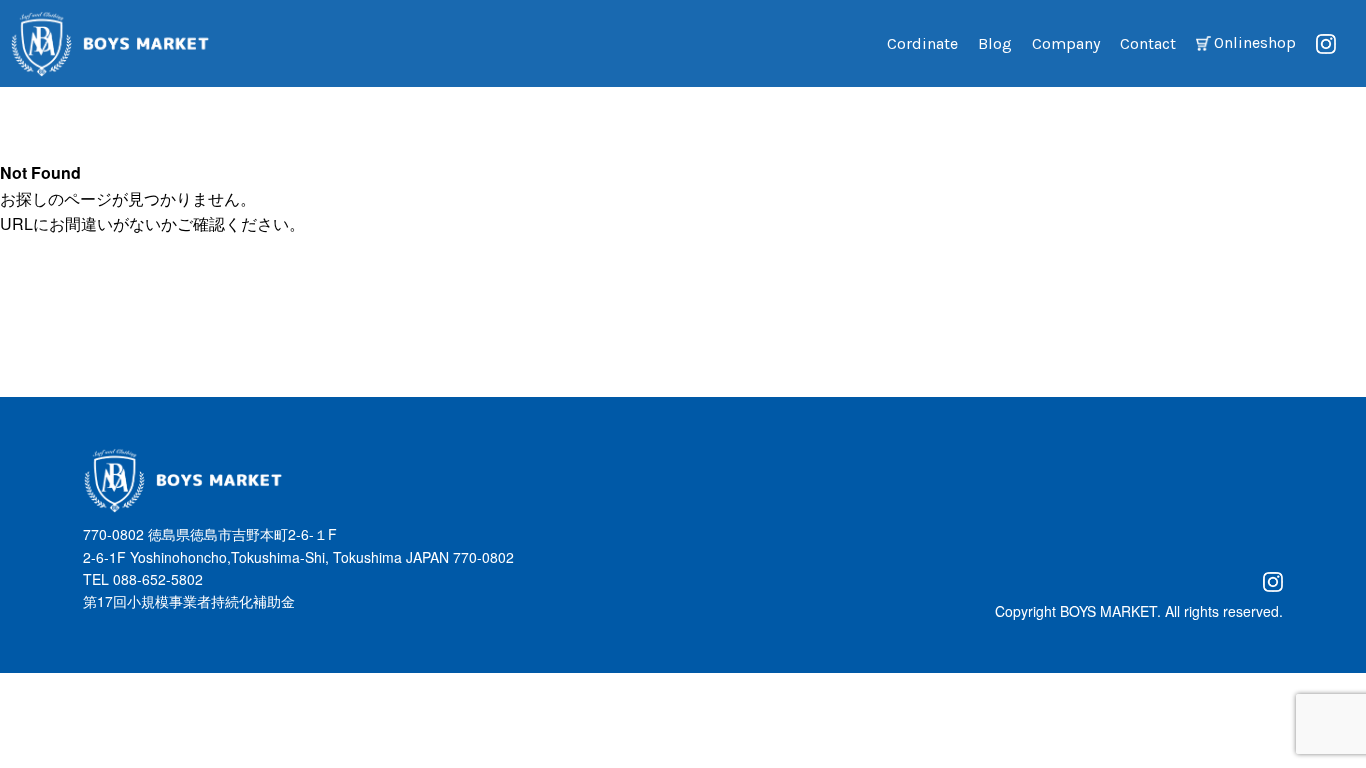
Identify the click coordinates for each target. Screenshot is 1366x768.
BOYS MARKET (1108, 611)
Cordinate (922, 43)
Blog (995, 43)
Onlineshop (1255, 42)
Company (1066, 43)
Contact (1148, 43)
